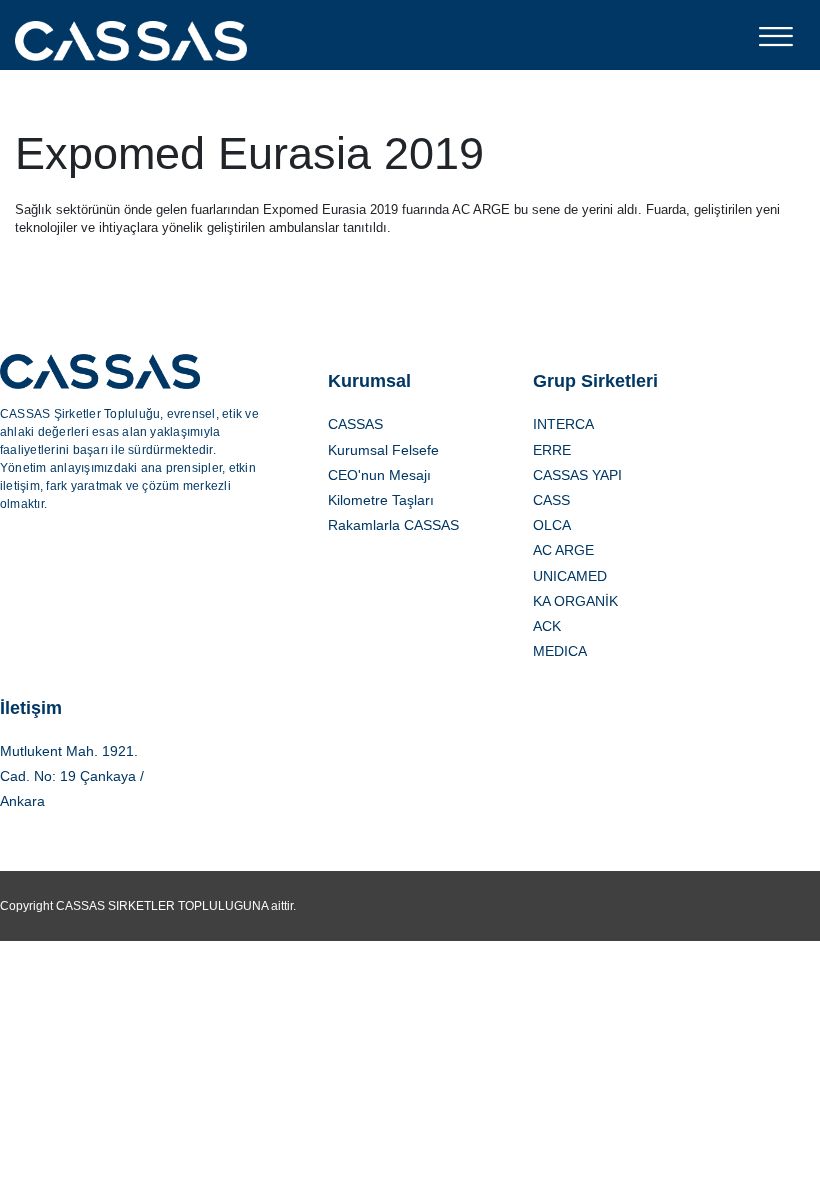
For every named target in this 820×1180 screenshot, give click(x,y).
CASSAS (361, 424)
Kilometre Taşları (381, 500)
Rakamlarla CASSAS (393, 525)
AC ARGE (563, 550)
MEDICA (560, 651)
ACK (547, 626)
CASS (551, 500)
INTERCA (563, 424)
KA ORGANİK (575, 601)
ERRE (552, 450)
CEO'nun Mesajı (379, 475)
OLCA (552, 525)
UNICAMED (570, 576)
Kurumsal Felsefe (383, 450)
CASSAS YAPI (577, 475)
